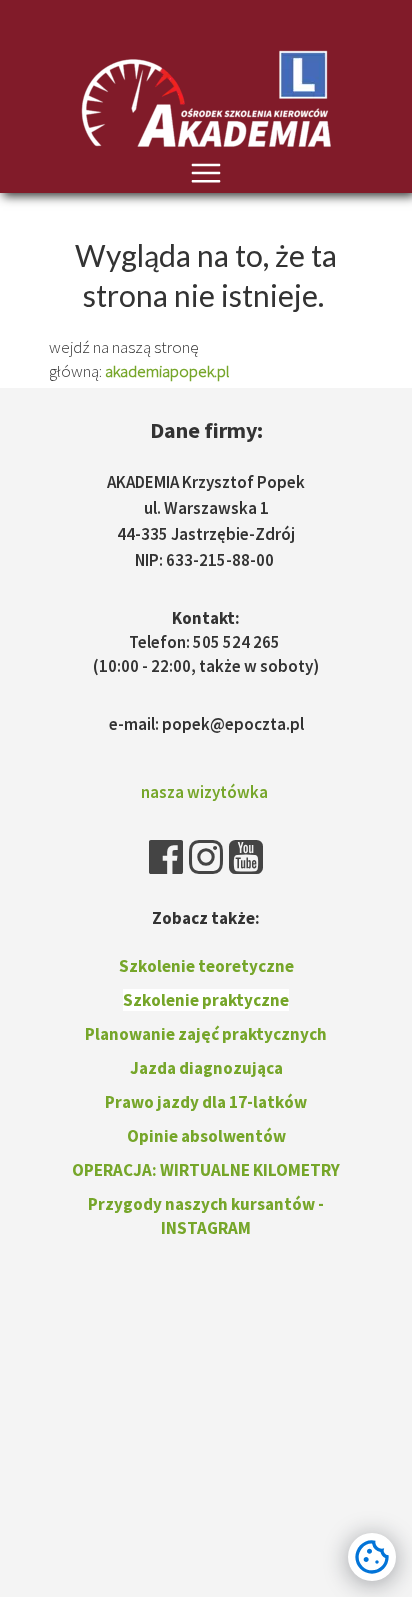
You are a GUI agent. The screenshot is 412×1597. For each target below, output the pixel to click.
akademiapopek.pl (167, 371)
